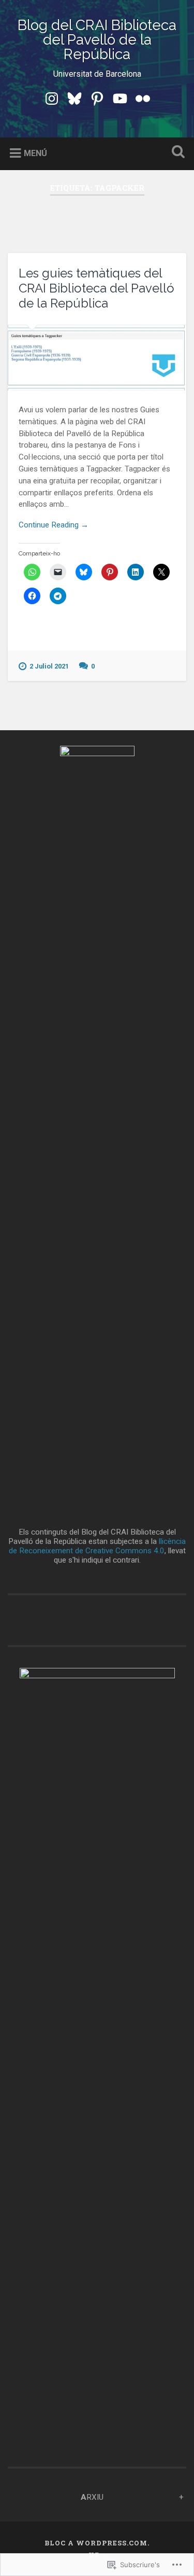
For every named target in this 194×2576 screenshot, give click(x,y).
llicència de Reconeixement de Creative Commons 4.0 (98, 1546)
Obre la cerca (176, 153)
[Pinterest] (97, 98)
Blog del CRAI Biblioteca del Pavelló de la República (97, 40)
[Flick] (143, 98)
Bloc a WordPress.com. (97, 2543)
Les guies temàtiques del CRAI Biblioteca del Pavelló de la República (96, 288)
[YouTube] (120, 98)
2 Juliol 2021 (49, 666)
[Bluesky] (74, 98)
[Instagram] (52, 98)
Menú (35, 153)
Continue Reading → (54, 525)
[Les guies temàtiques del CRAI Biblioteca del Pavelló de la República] (97, 358)
